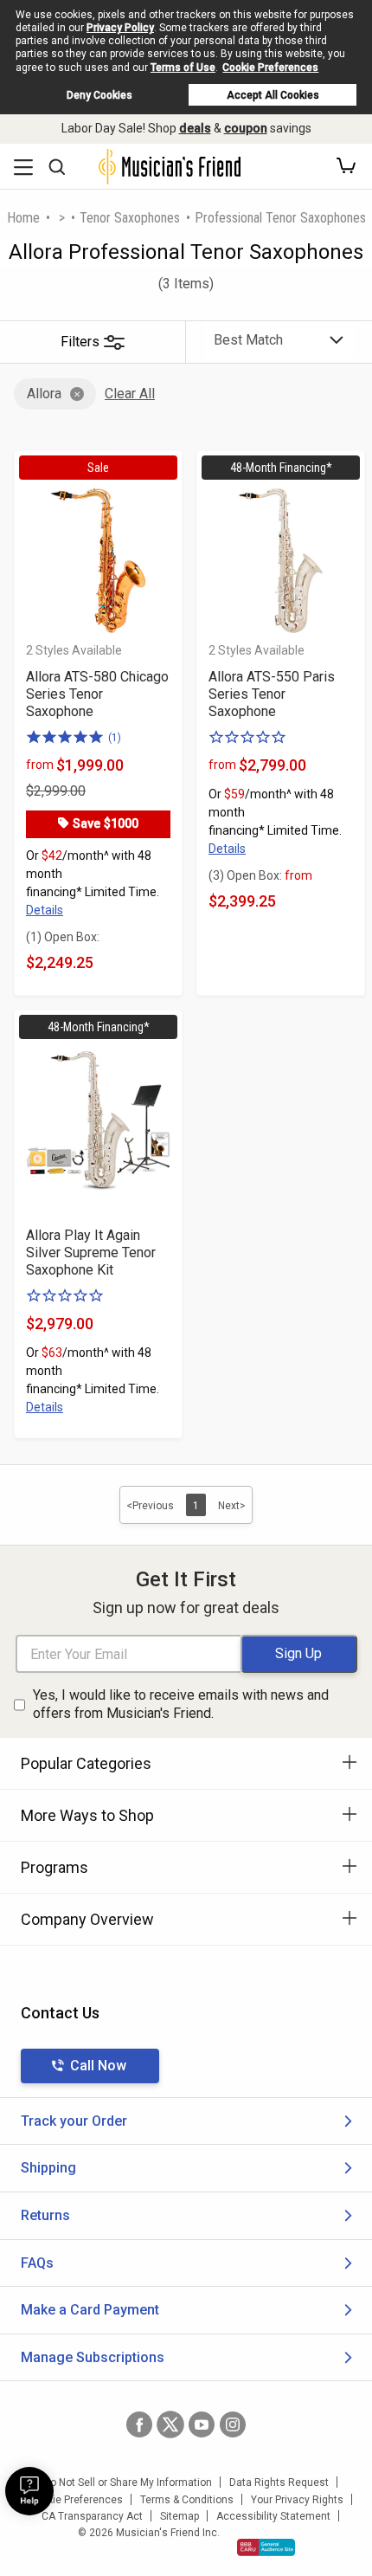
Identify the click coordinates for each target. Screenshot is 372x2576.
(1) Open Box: (63, 937)
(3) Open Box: (260, 875)
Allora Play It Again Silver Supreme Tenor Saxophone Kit (91, 1252)
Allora (44, 394)
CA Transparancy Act (92, 2516)
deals (195, 128)
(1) (115, 738)
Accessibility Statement (273, 2516)
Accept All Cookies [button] (273, 95)
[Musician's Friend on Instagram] (233, 2424)
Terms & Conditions (187, 2500)
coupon (246, 128)
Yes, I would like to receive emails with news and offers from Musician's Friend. (181, 1704)
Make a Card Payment (90, 2310)
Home (23, 218)
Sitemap (180, 2516)
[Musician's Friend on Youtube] (202, 2424)
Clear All (130, 394)
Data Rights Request (279, 2482)
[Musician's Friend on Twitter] (170, 2424)
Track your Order (74, 2121)
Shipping (48, 2168)
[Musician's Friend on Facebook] (139, 2424)
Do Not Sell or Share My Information (128, 2482)
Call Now (98, 2066)
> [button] (62, 218)
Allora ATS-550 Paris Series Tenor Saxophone (272, 694)
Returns (45, 2215)
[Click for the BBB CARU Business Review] (266, 2547)
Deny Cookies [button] (99, 95)
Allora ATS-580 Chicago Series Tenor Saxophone (97, 694)
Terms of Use (183, 68)
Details (45, 910)
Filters (80, 342)
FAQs (37, 2263)
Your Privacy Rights (297, 2500)
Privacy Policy (120, 28)
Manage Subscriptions (93, 2357)
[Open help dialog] (29, 2491)
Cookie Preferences (270, 68)
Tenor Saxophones (130, 218)
